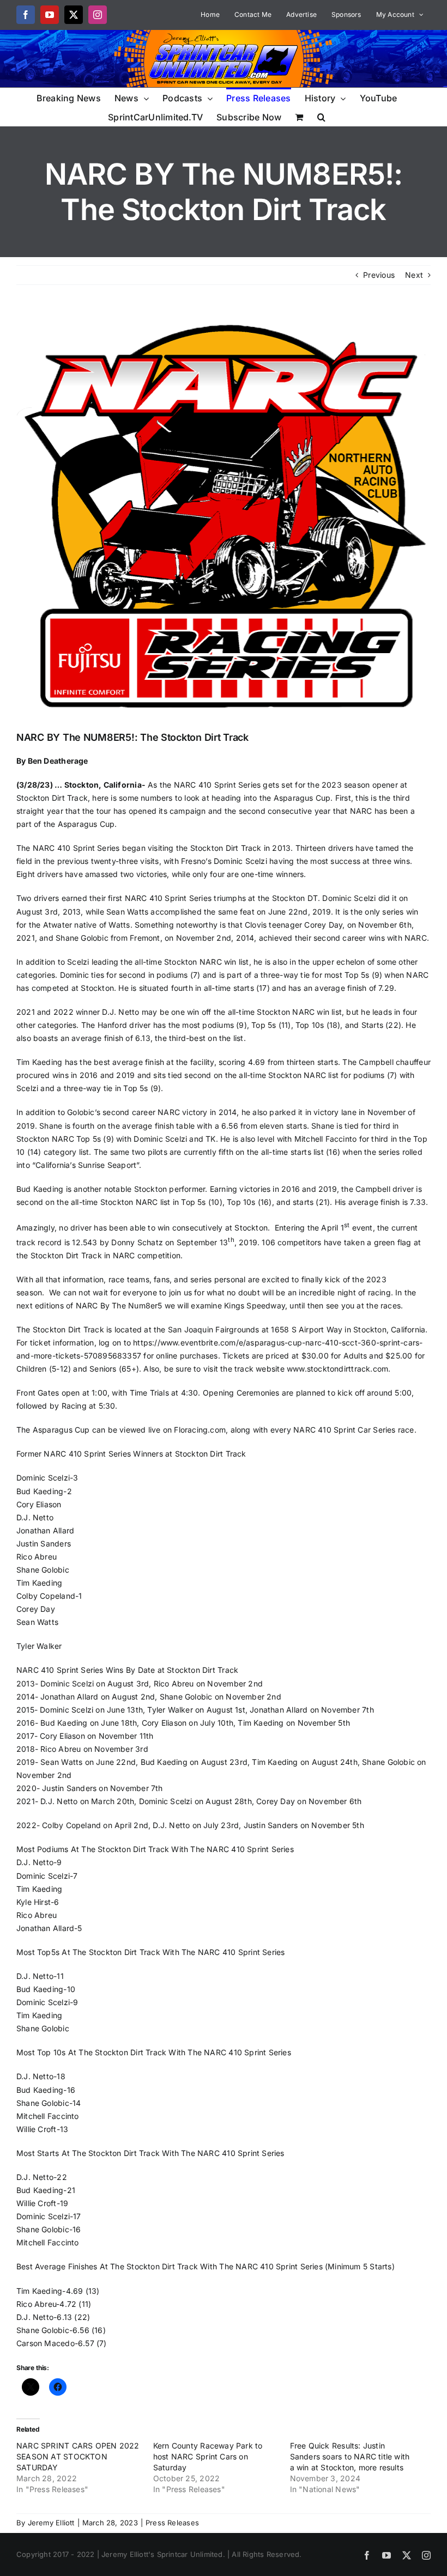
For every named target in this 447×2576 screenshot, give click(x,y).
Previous (379, 275)
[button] (321, 116)
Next (414, 275)
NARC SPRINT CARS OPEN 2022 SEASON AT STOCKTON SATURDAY (78, 2456)
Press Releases (172, 2523)
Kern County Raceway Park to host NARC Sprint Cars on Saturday (208, 2456)
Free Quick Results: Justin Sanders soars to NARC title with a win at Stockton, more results (350, 2456)
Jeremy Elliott (51, 2523)
